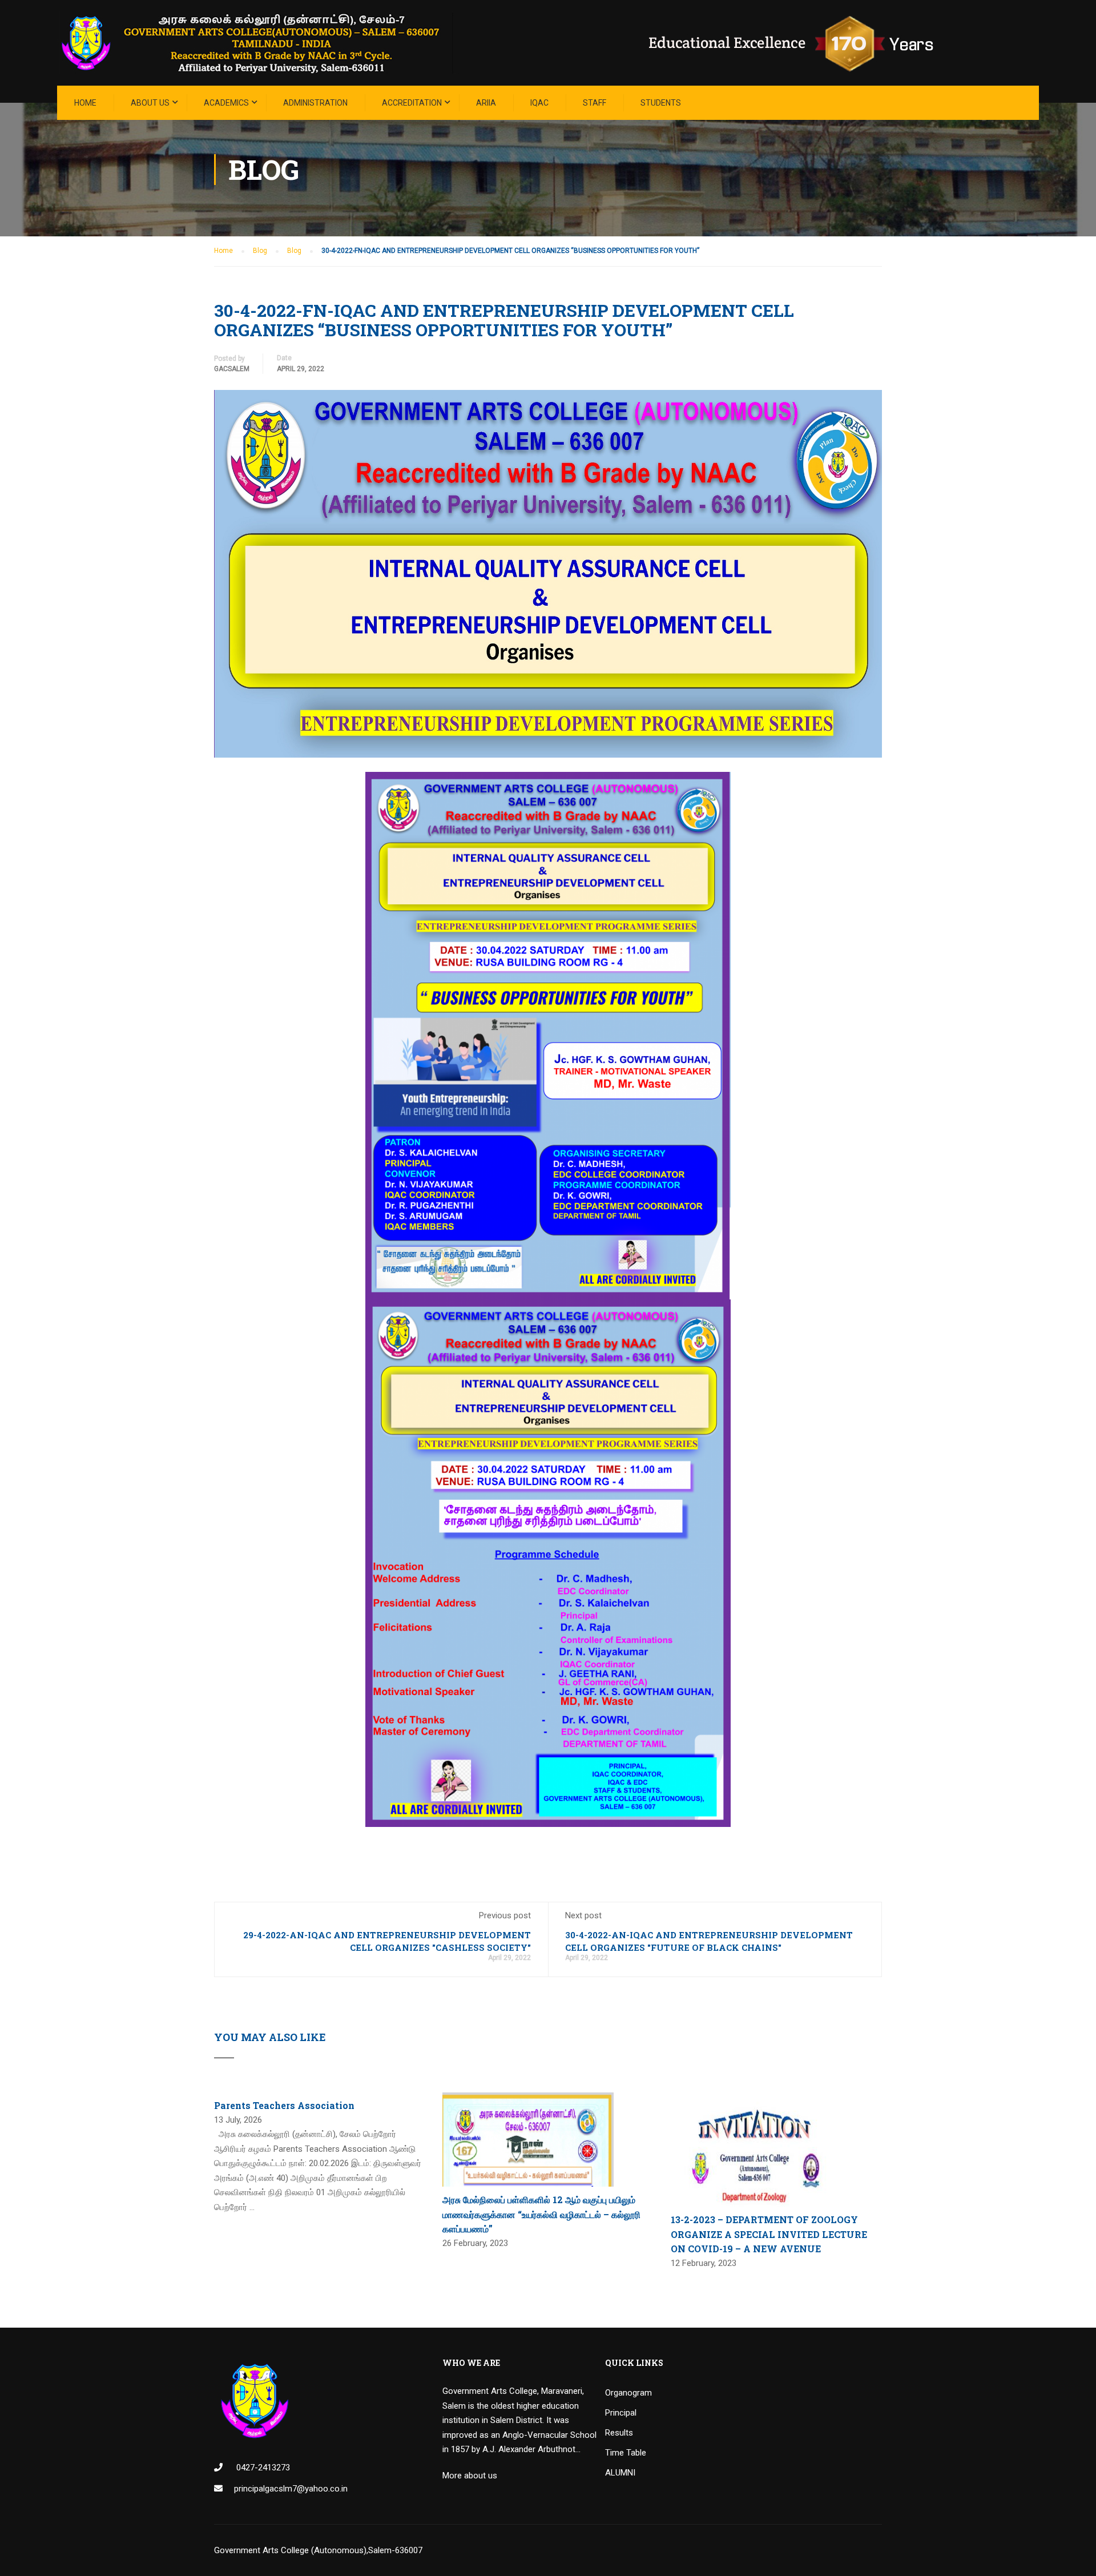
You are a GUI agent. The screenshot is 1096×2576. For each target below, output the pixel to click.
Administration (315, 103)
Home (85, 103)
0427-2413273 (262, 2468)
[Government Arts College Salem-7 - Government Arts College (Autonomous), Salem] (514, 43)
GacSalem (232, 369)
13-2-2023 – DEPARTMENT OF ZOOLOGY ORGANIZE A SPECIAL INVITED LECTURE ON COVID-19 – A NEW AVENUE (769, 2234)
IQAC (539, 103)
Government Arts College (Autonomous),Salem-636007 (318, 2550)
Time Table (626, 2453)
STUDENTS (661, 103)
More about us (470, 2476)
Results (619, 2433)
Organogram (628, 2393)
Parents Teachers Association (284, 2105)
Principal (621, 2413)
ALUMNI (620, 2473)
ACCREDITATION (412, 103)
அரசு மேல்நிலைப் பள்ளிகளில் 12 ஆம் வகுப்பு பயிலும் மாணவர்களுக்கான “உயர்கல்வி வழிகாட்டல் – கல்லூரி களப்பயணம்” (541, 2214)
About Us (150, 103)
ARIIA (486, 103)
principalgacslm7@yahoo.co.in (291, 2489)
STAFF (595, 103)
